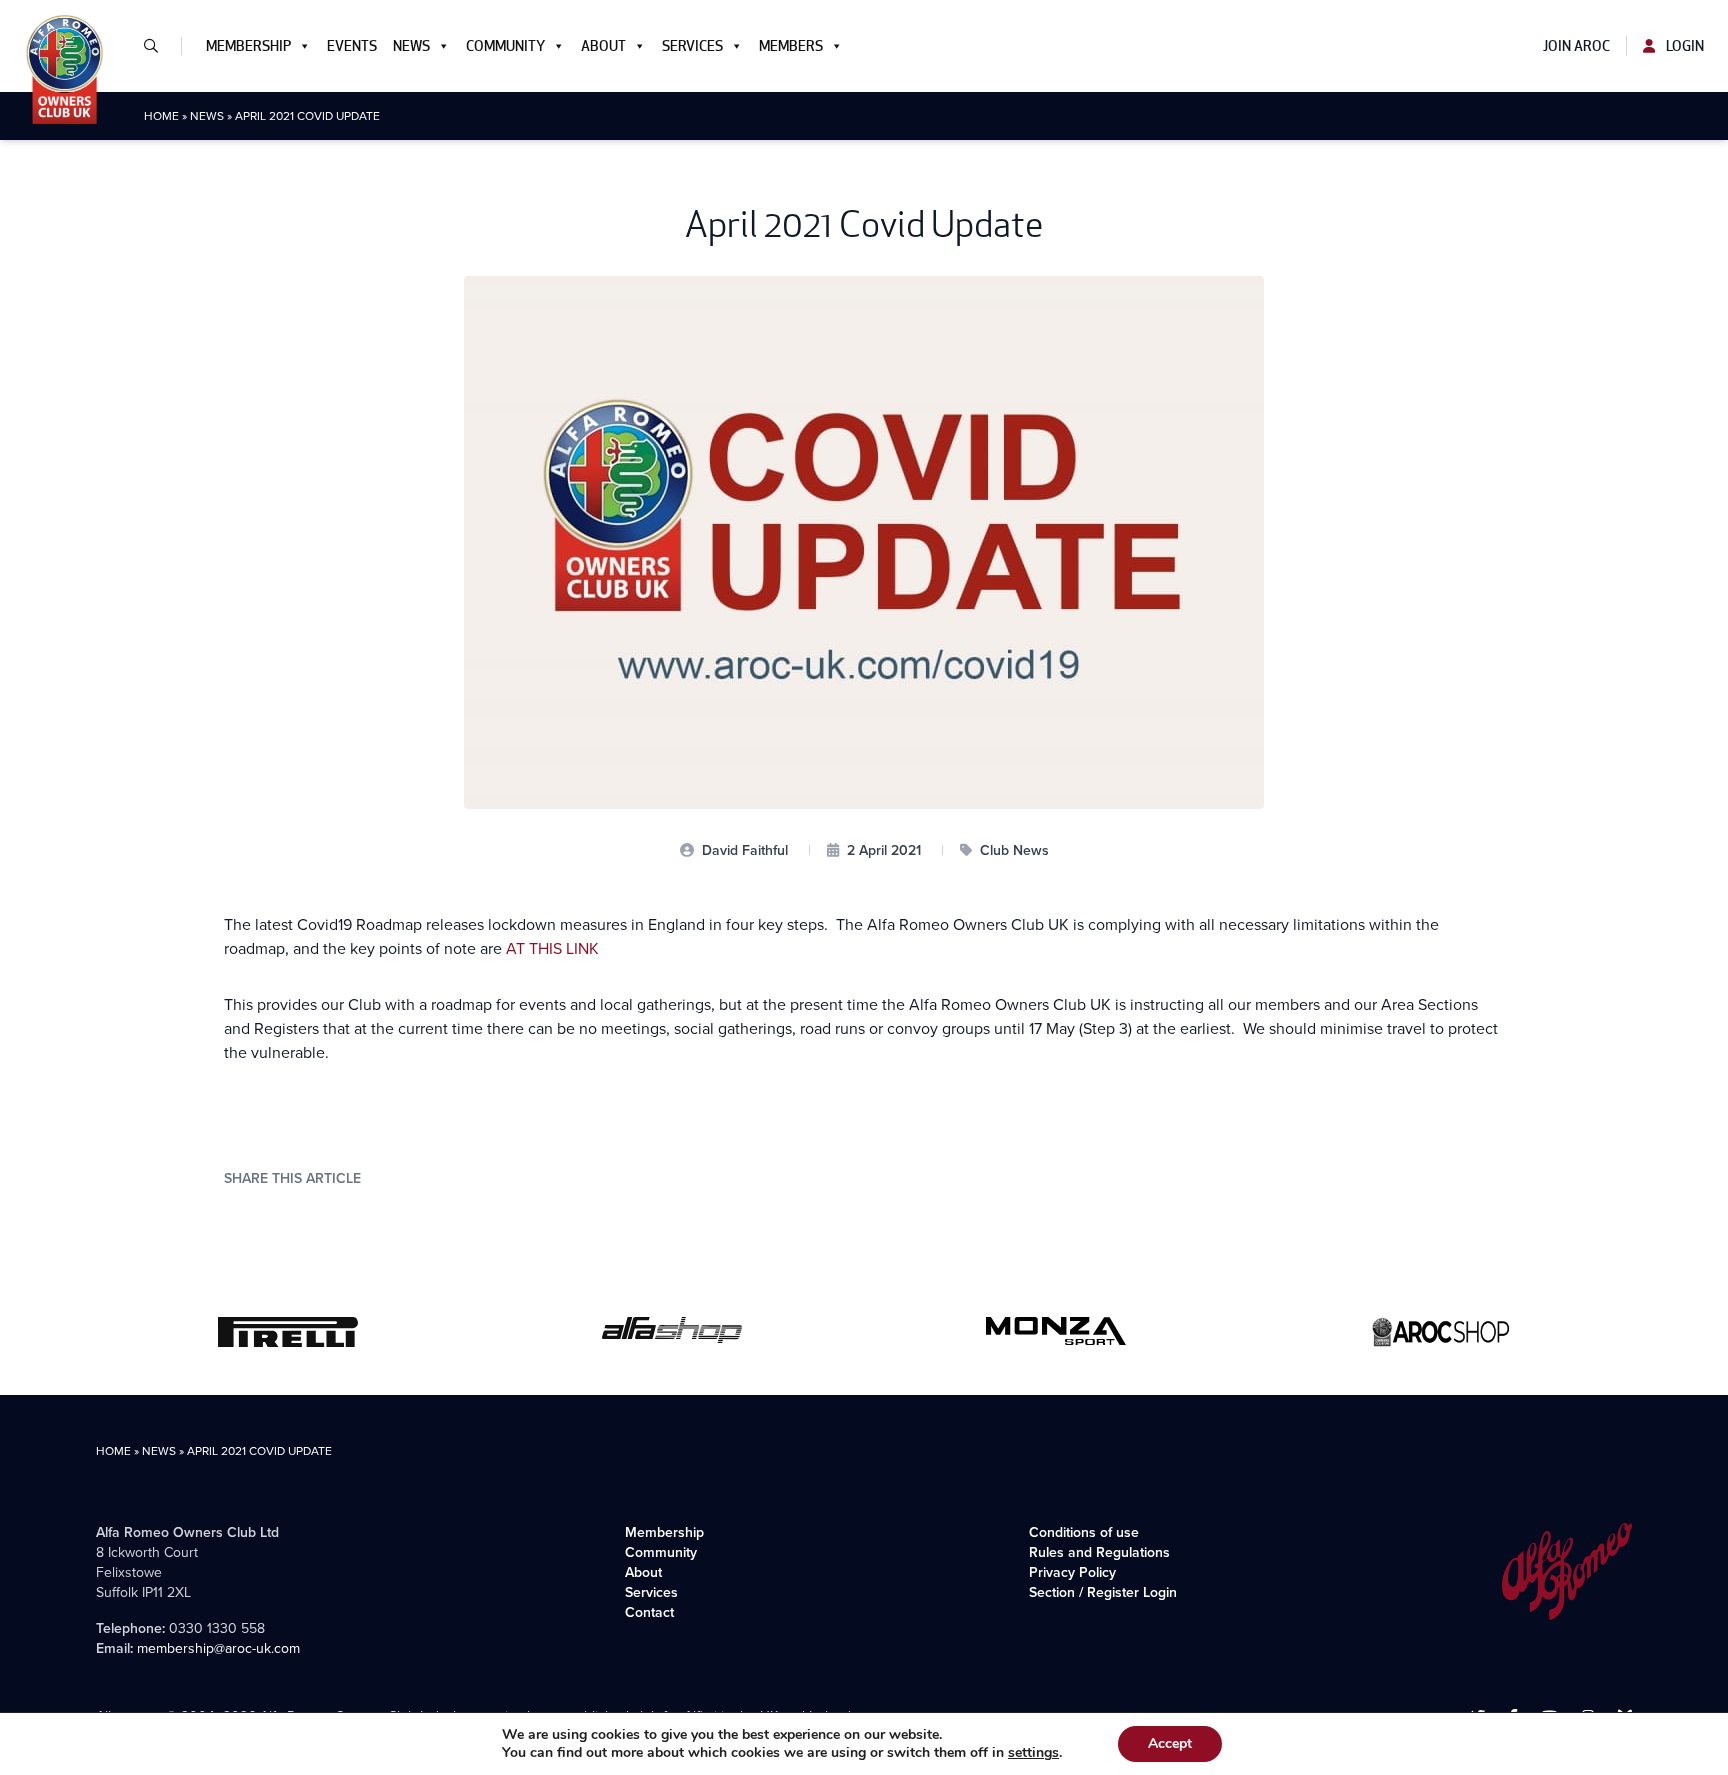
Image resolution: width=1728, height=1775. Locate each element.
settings (1033, 1753)
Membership (248, 46)
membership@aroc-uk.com (218, 1648)
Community (505, 46)
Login (1683, 46)
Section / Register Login (1103, 1592)
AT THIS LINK (552, 948)
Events (352, 46)
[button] (159, 46)
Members (791, 46)
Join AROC (1576, 46)
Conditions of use (1084, 1532)
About (603, 46)
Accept (1170, 1743)
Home (161, 116)
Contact (649, 1612)
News (411, 46)
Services (692, 46)
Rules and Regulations (1099, 1552)
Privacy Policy (1072, 1572)
